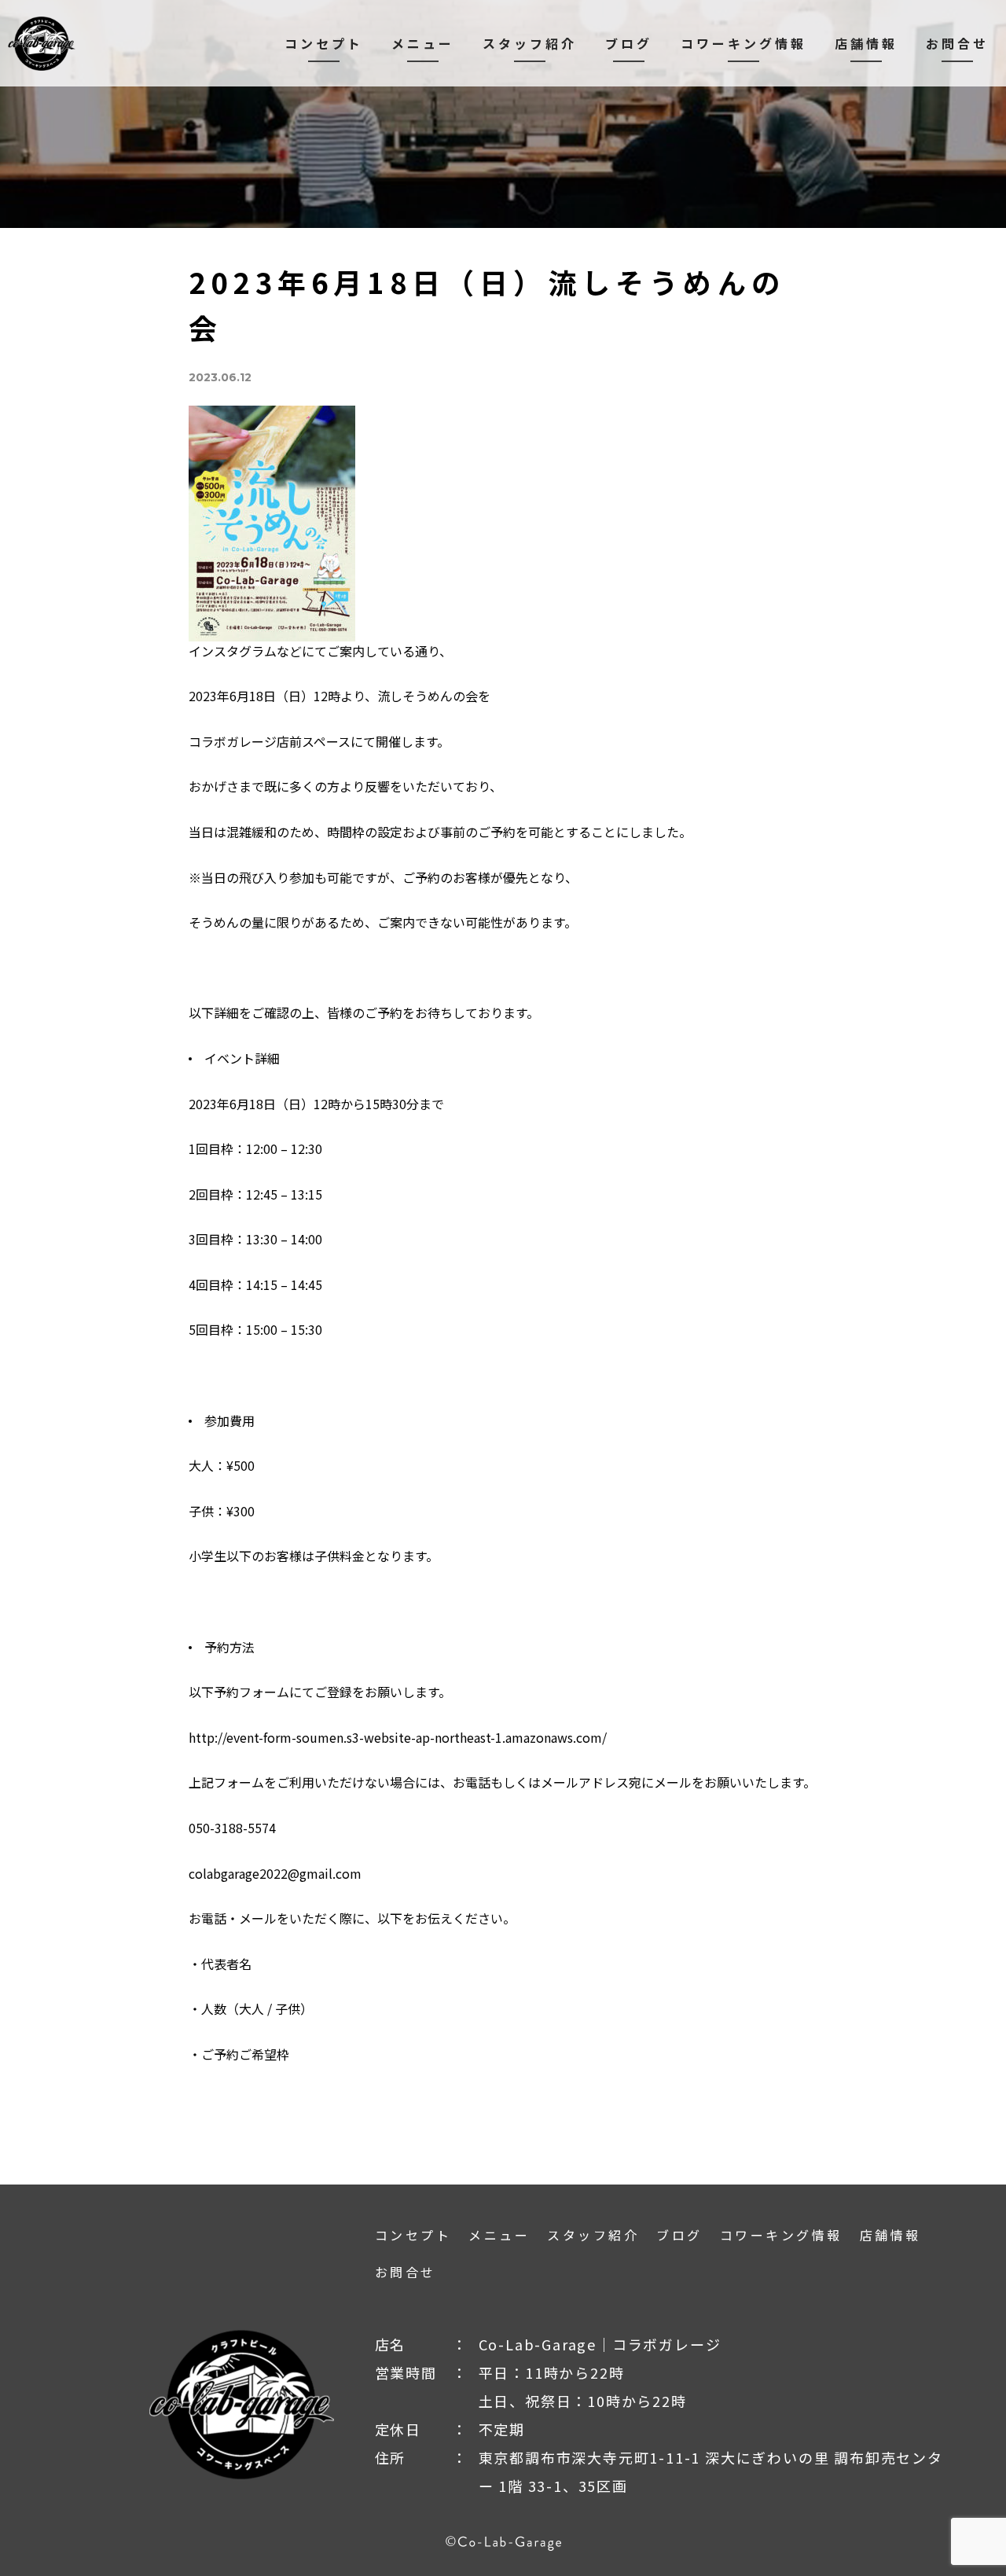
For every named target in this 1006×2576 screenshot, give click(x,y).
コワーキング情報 (743, 43)
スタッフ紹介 (530, 43)
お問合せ (957, 43)
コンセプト (324, 43)
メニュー (423, 43)
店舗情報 (866, 43)
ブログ (629, 43)
